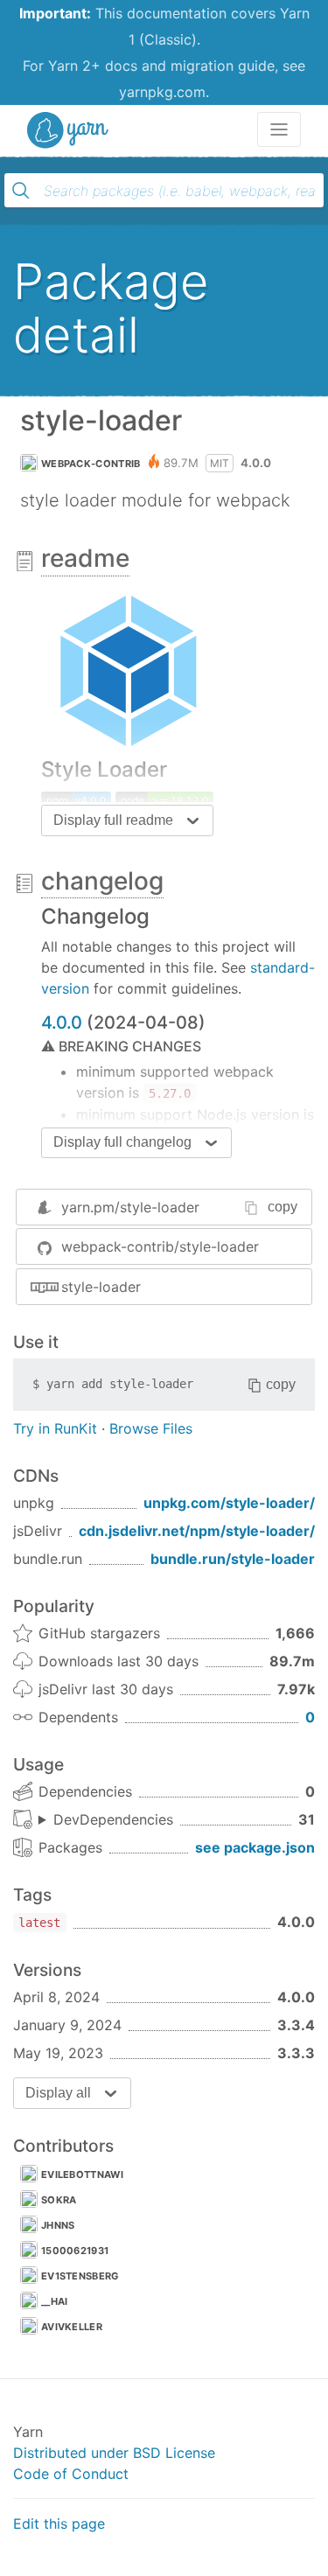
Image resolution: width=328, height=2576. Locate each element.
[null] (76, 799)
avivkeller (72, 2327)
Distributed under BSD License (114, 2453)
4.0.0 (62, 1023)
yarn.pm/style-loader (130, 1207)
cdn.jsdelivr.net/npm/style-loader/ (197, 1531)
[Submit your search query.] (21, 191)
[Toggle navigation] (279, 129)
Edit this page (59, 2524)
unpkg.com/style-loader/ (229, 1503)
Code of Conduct (71, 2474)
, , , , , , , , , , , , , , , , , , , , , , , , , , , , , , (106, 1820)
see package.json (255, 1847)
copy (283, 1207)
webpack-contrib (91, 464)
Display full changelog (122, 1142)
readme (85, 558)
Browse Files (151, 1428)
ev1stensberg (80, 2276)
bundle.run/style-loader (233, 1559)
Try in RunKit (55, 1428)
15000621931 (75, 2251)
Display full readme (113, 820)
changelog (102, 881)
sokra (59, 2200)
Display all (58, 2093)
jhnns (58, 2225)
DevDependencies (113, 1819)
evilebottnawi (82, 2175)
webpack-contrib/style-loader (160, 1246)
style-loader (101, 1287)
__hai (55, 2301)
